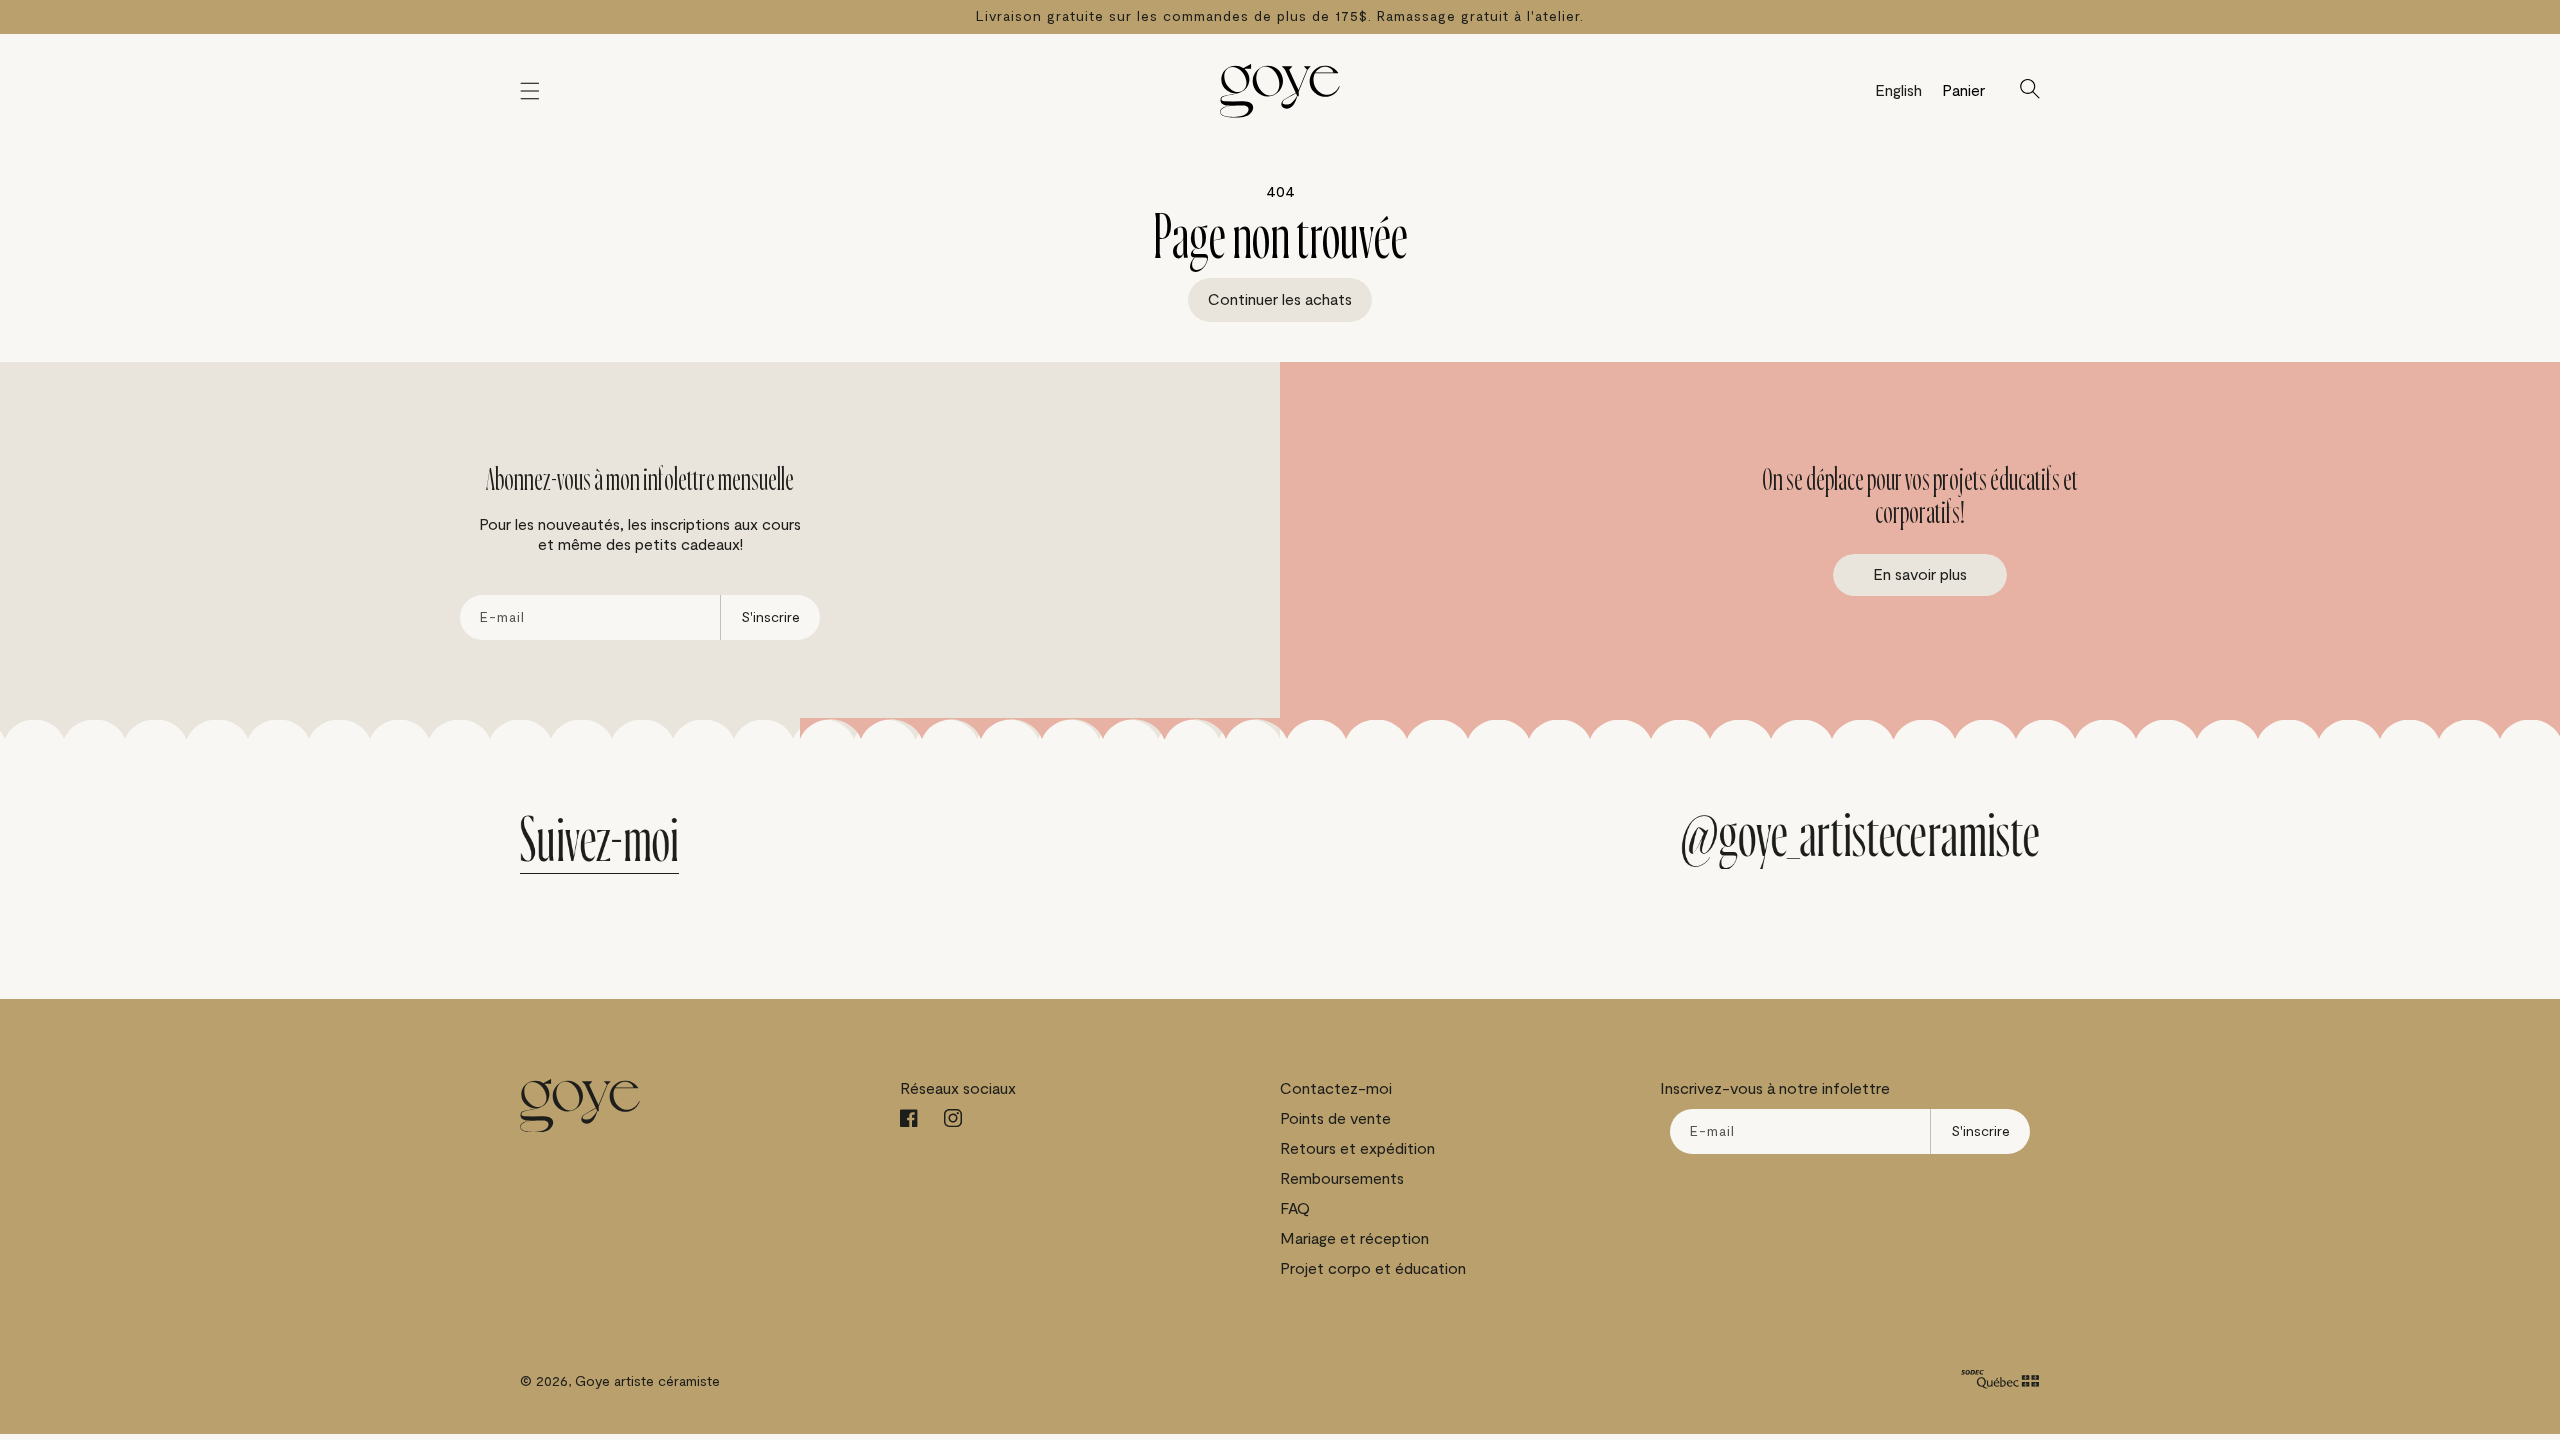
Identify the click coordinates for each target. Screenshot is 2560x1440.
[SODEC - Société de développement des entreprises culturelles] (2000, 1381)
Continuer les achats (1280, 300)
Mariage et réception (1354, 1239)
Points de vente (1335, 1119)
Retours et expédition (1357, 1149)
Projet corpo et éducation (1373, 1269)
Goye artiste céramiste (647, 1381)
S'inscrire (770, 617)
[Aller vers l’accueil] (1280, 91)
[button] (530, 91)
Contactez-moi (1336, 1089)
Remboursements (1342, 1179)
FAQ (1295, 1209)
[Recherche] (2030, 91)
